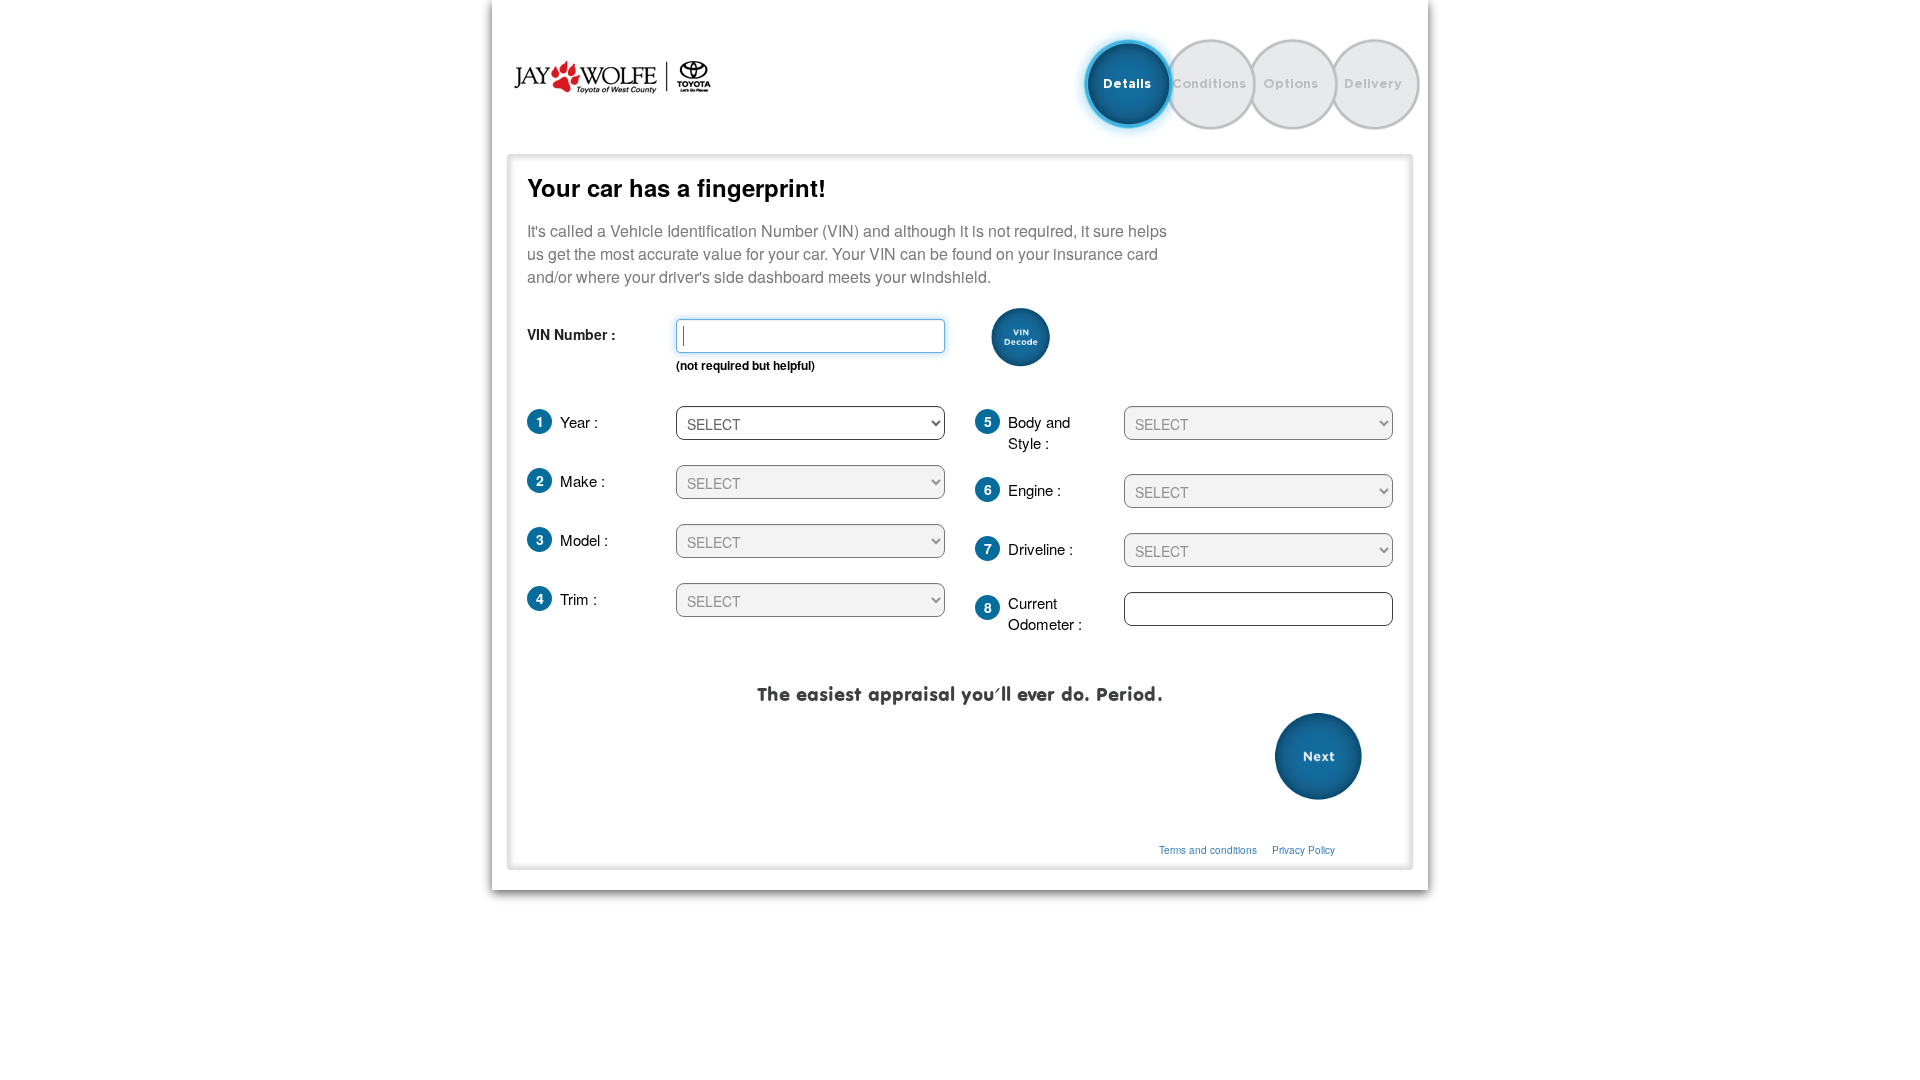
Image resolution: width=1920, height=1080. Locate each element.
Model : (584, 539)
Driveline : (1040, 548)
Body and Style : (1039, 432)
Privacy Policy (1303, 850)
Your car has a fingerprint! (676, 187)
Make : (582, 480)
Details (1127, 83)
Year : (579, 421)
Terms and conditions (1208, 850)
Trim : (578, 598)
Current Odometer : (1045, 613)
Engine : (1034, 489)
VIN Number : (571, 334)
